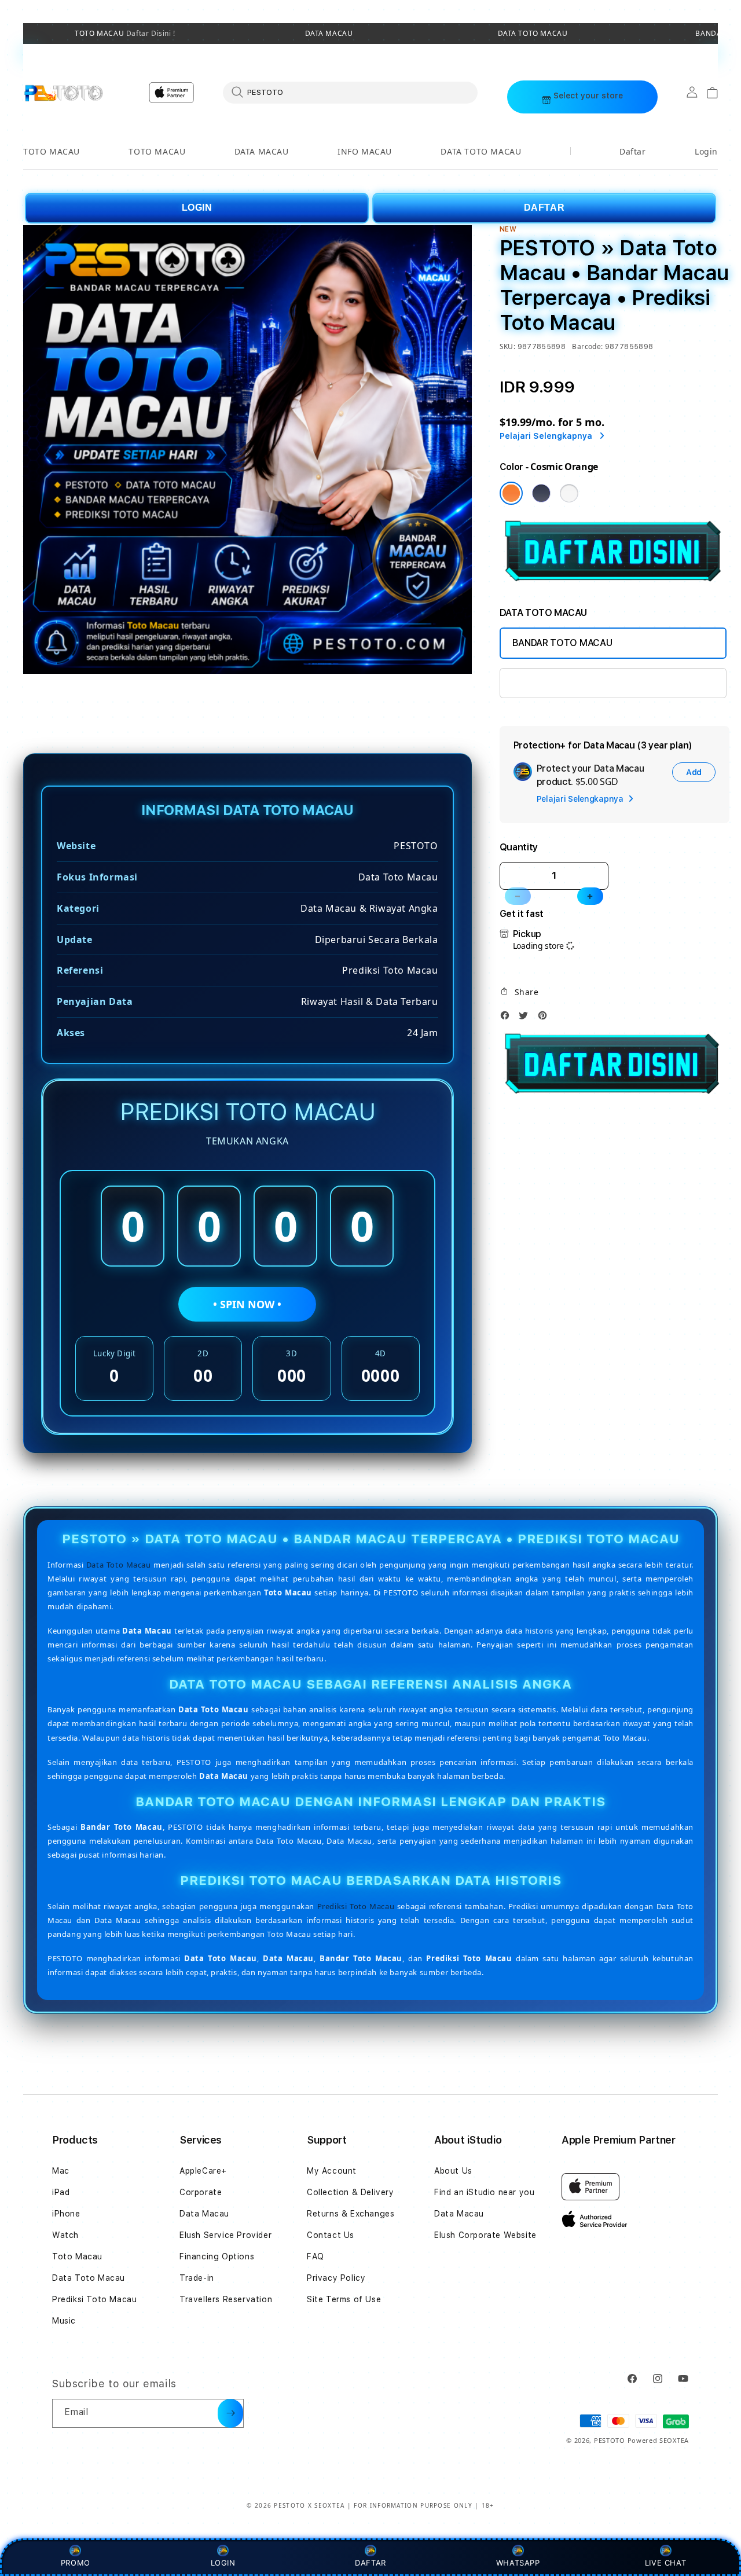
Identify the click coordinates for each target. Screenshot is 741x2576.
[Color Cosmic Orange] (511, 493)
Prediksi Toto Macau (356, 1906)
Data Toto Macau (119, 1564)
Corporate (201, 2192)
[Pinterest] (545, 1019)
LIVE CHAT (665, 2563)
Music (64, 2321)
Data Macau (204, 2214)
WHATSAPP (518, 2563)
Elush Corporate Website (485, 2235)
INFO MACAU (365, 151)
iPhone (66, 2214)
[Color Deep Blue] (541, 493)
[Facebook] (508, 1019)
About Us (453, 2171)
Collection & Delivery (351, 2192)
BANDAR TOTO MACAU (562, 643)
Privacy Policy (336, 2278)
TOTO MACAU (125, 34)
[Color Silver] (569, 493)
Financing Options (217, 2256)
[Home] (63, 93)
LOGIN (197, 208)
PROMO (76, 2563)
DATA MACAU (329, 34)
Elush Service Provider (225, 2235)
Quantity (519, 847)
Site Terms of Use (344, 2299)
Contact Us (331, 2235)
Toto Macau (77, 2256)
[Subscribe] (230, 2413)
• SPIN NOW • (247, 1304)
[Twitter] (526, 1019)
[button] (52, 152)
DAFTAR (544, 208)
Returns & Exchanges (351, 2214)
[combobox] (350, 92)
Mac (61, 2171)
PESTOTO (610, 2440)
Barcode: (587, 346)
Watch (65, 2235)
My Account (332, 2171)
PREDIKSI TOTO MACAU (563, 683)
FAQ (316, 2256)
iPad (61, 2192)
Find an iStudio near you (484, 2192)
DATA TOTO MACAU (533, 34)
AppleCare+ (203, 2171)
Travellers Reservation (226, 2299)
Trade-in (197, 2278)
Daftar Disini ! (150, 33)
